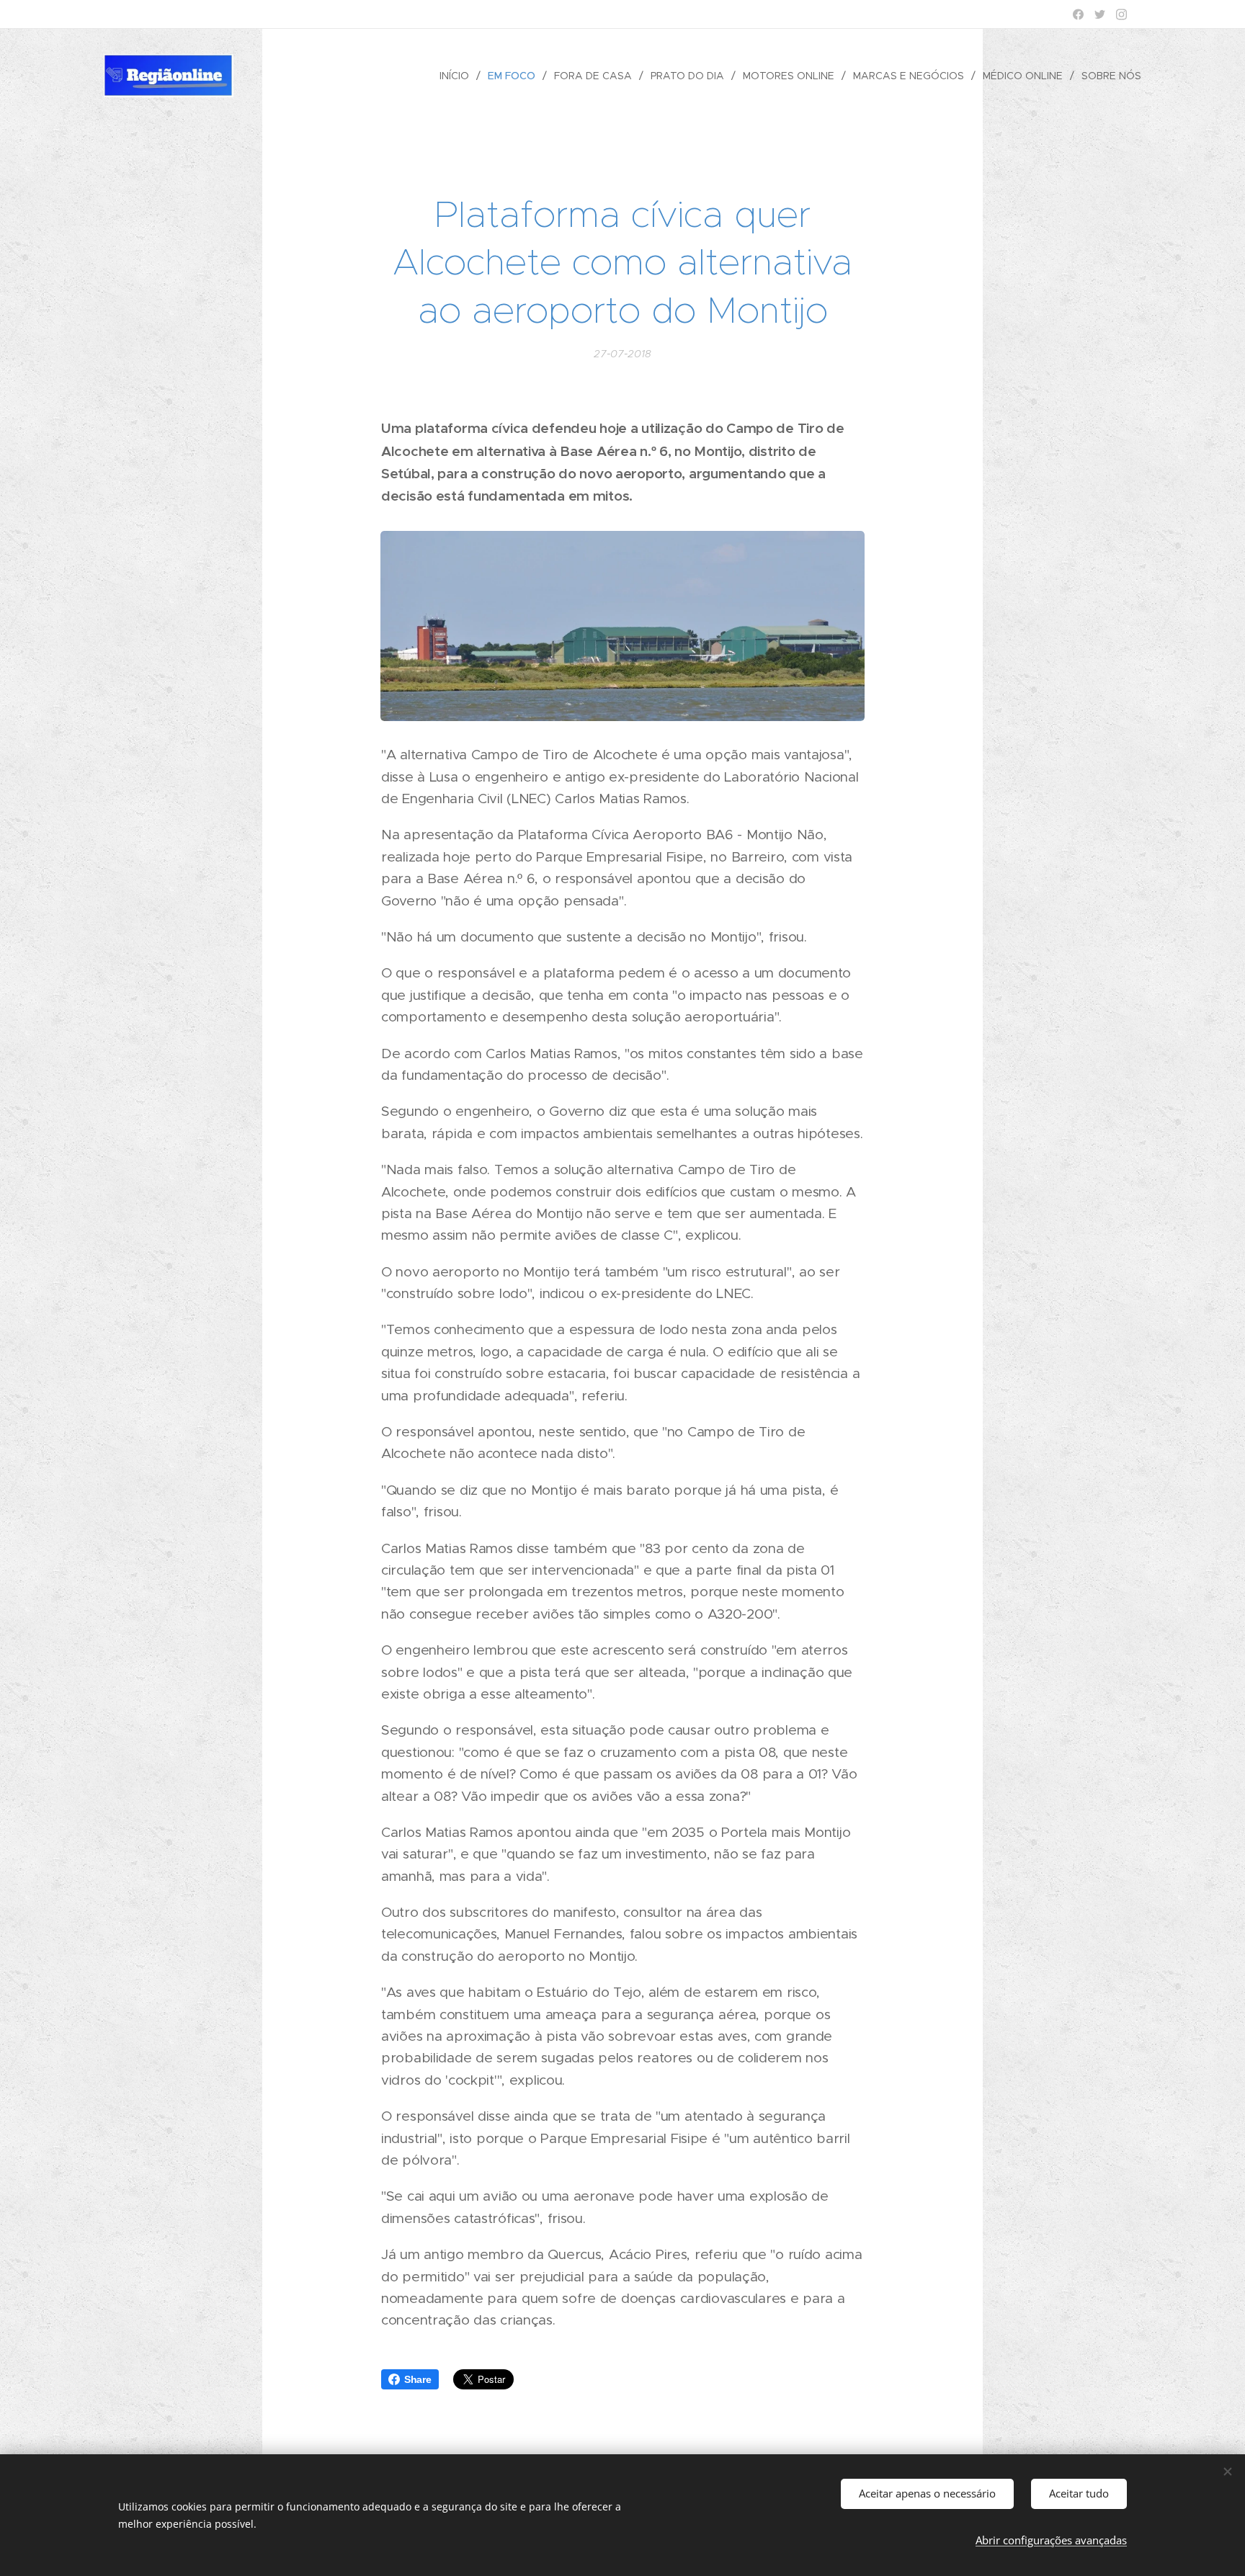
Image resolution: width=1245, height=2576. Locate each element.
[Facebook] (1078, 14)
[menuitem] (458, 76)
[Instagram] (1121, 14)
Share (418, 2379)
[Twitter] (1100, 14)
